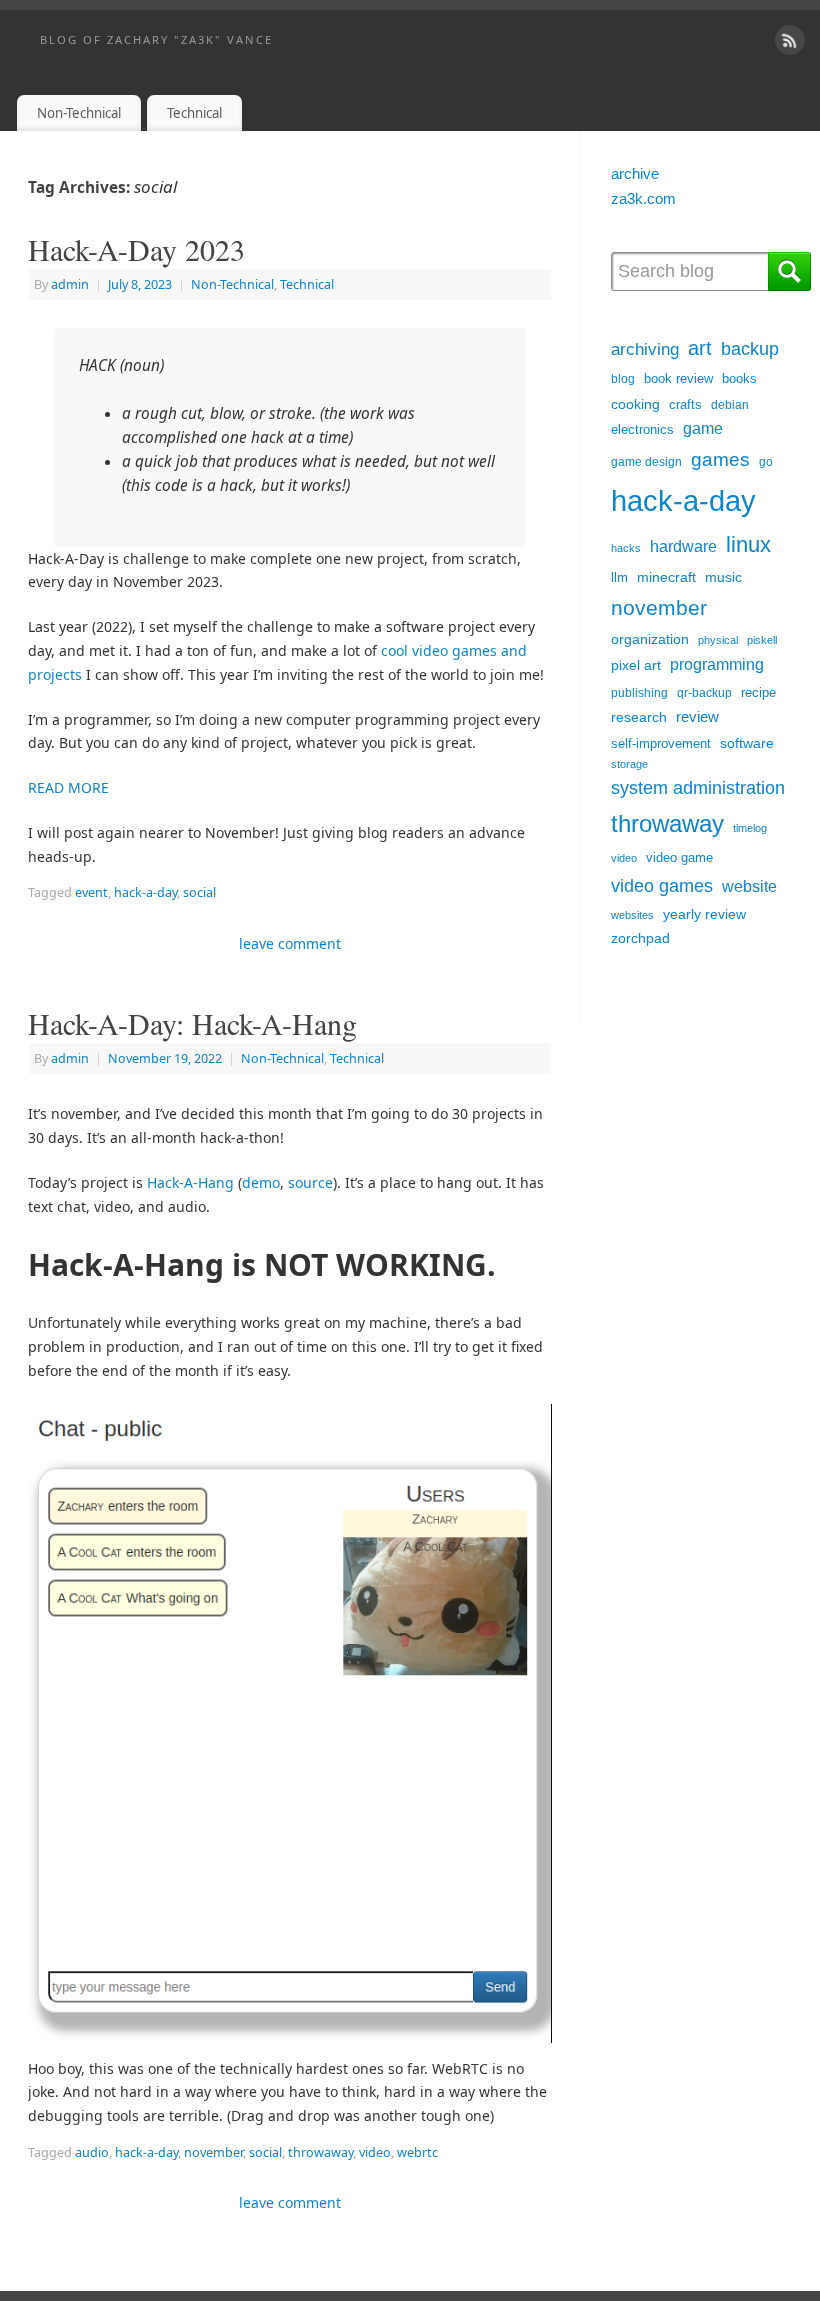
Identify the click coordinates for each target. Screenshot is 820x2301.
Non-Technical (79, 113)
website (749, 886)
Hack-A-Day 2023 (136, 249)
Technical (194, 113)
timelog (750, 828)
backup (750, 349)
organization (650, 639)
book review (678, 378)
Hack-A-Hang (190, 1182)
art (700, 348)
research (639, 717)
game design (646, 462)
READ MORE (68, 787)
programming (717, 664)
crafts (685, 404)
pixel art (636, 665)
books (739, 378)
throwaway (320, 2152)
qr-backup (704, 693)
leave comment (290, 943)
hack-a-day (145, 892)
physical (718, 640)
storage (629, 764)
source (310, 1182)
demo (261, 1182)
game (703, 428)
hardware (683, 546)
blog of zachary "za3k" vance (156, 39)
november (213, 2152)
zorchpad (640, 938)
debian (730, 405)
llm (619, 577)
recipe (758, 692)
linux (748, 544)
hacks (626, 548)
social (199, 892)
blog (623, 379)
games (720, 459)
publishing (639, 693)
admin (70, 284)
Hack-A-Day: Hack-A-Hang (192, 1023)
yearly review (704, 914)
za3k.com (643, 198)
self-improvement (661, 743)
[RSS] (790, 40)
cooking (635, 404)
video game (679, 857)
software (747, 743)
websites (632, 915)
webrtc (417, 2152)
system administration (698, 788)
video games (662, 885)
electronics (642, 429)
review (697, 716)
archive (635, 173)
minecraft (666, 577)
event (91, 892)
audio (92, 2152)
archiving (645, 349)
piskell (762, 640)
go (766, 462)
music (723, 577)
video (375, 2152)
